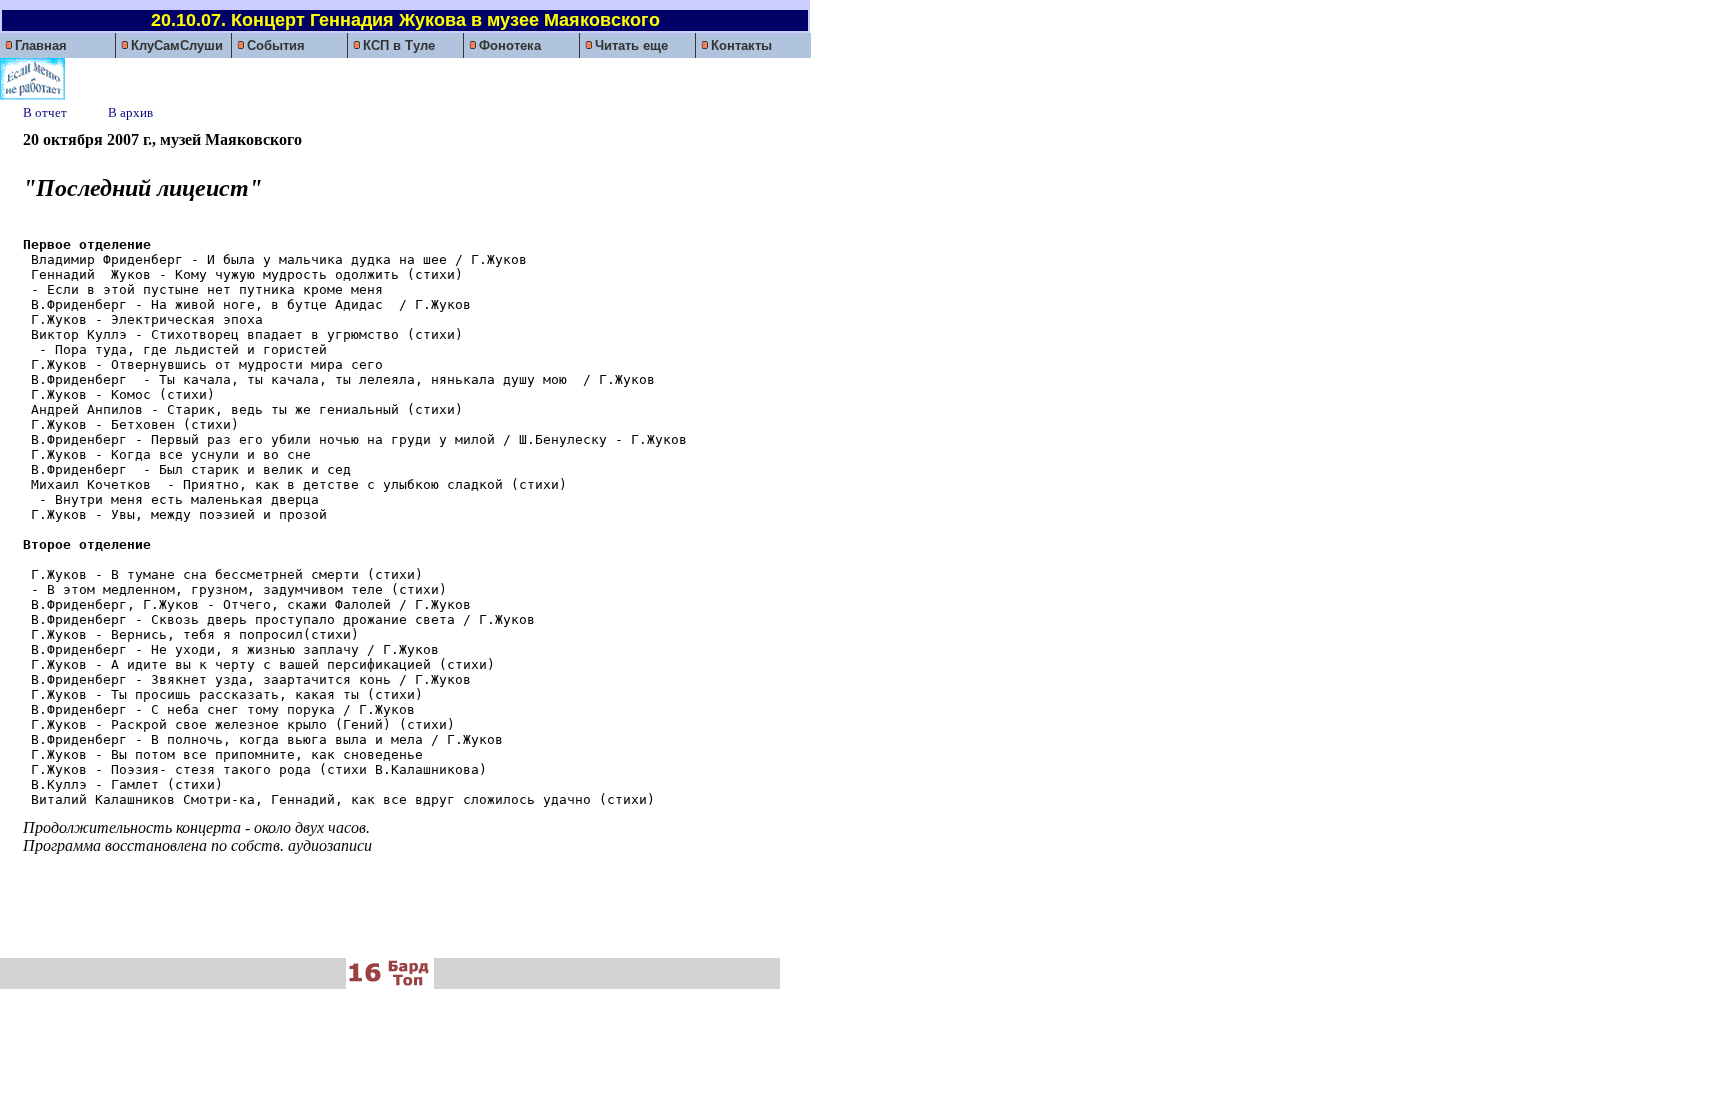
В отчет (49, 112)
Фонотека (510, 45)
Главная (41, 45)
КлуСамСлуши (177, 45)
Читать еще (631, 45)
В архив (130, 112)
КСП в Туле (399, 45)
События (276, 45)
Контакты (741, 45)
